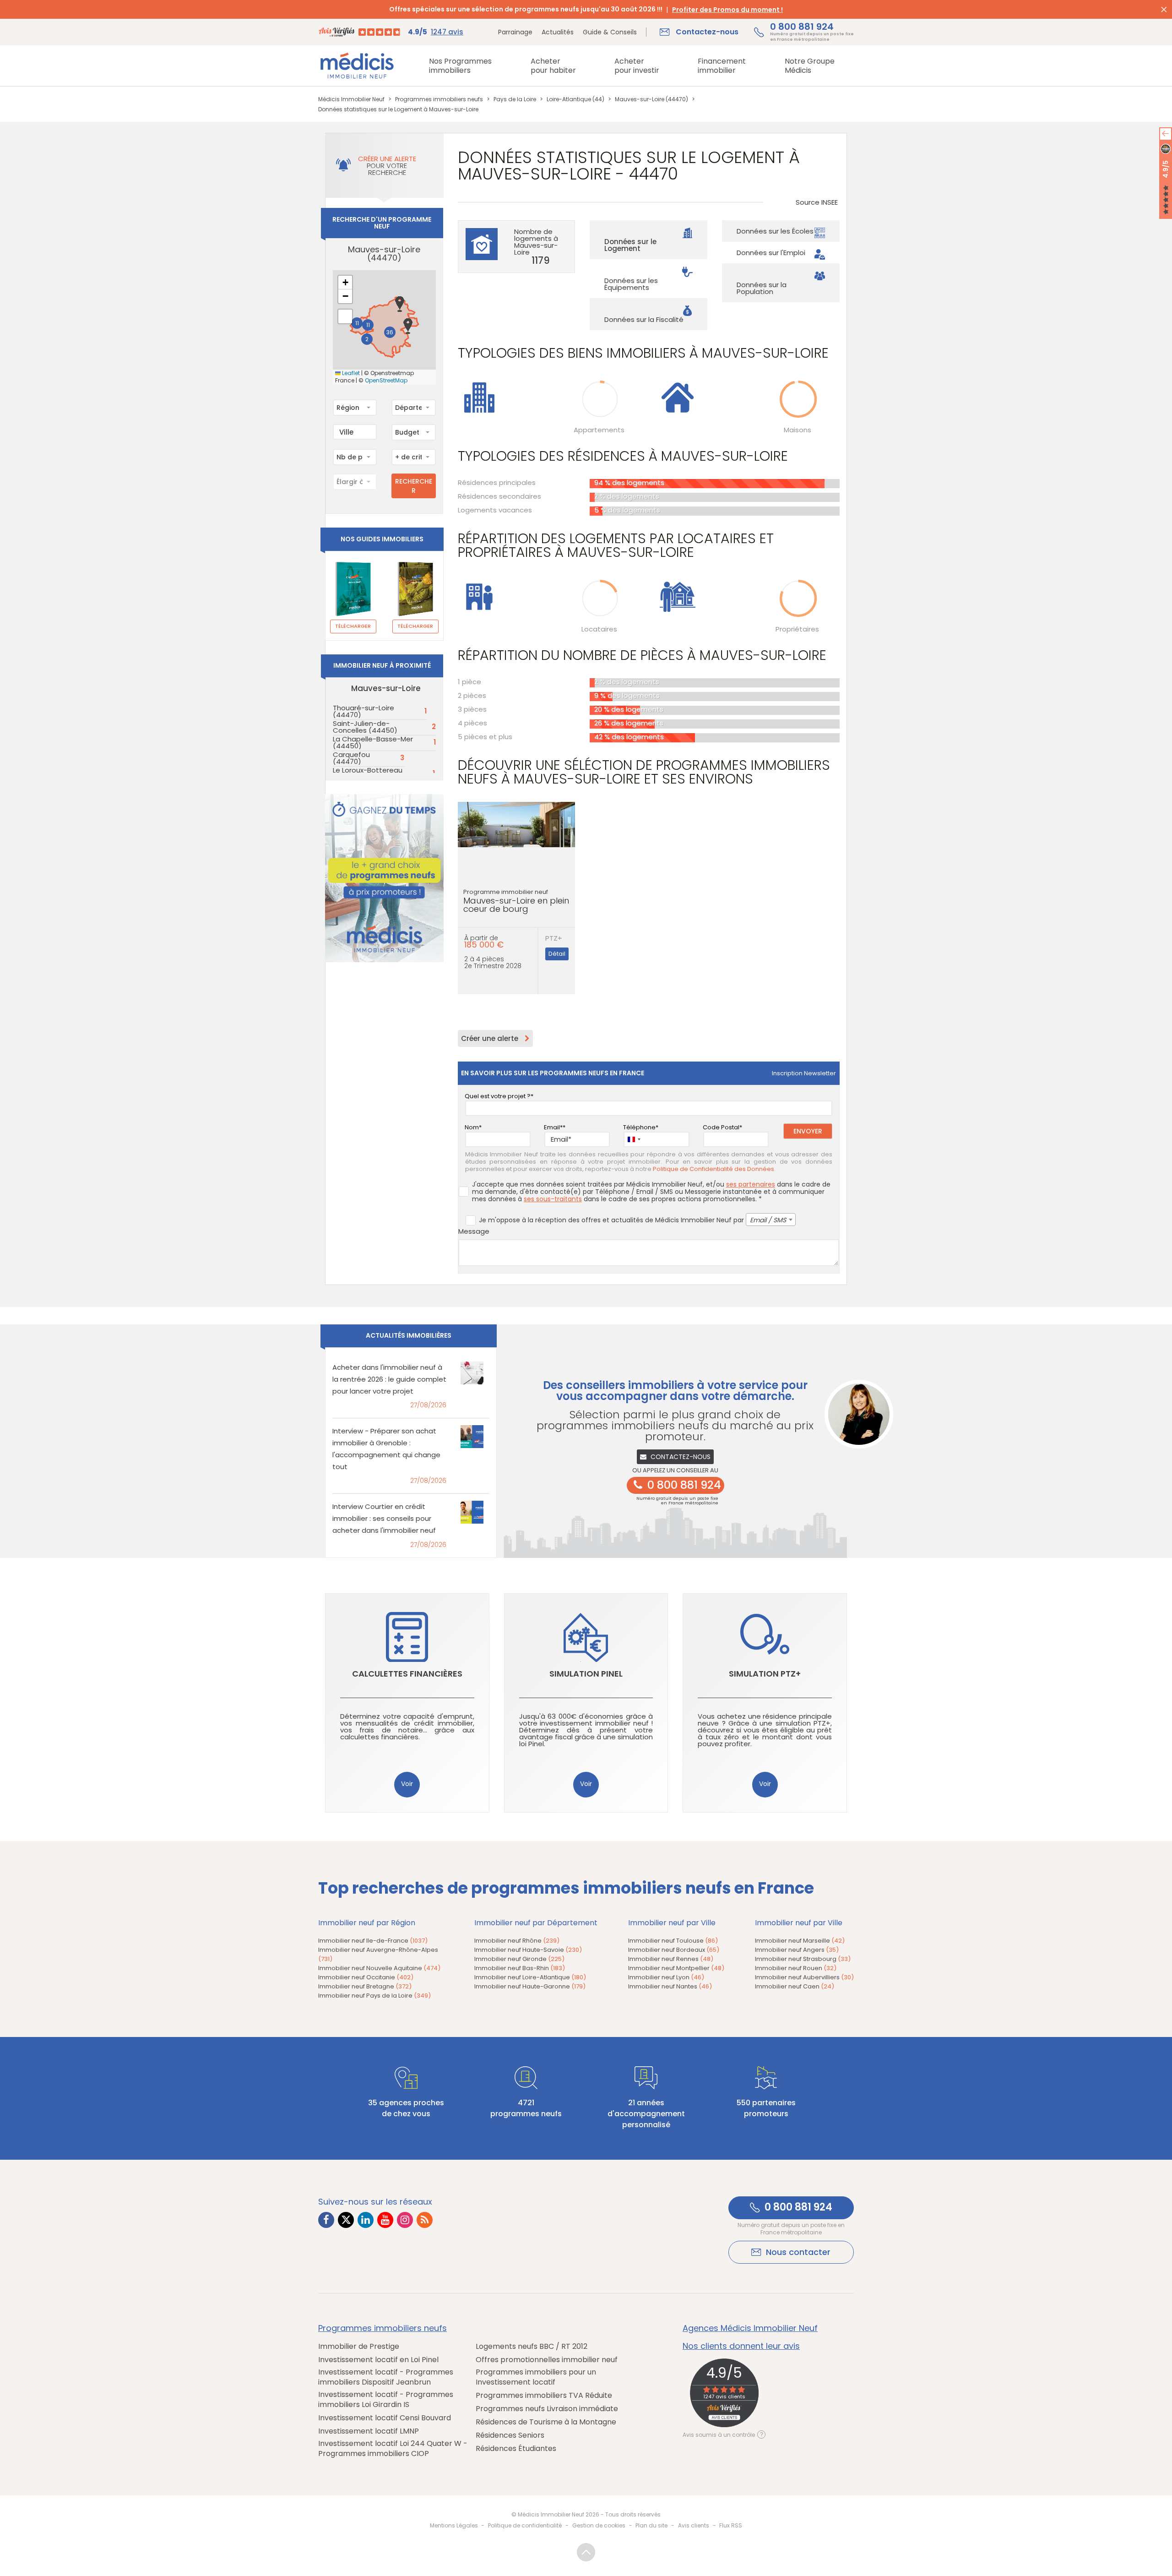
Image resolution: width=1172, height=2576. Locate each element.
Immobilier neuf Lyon (666, 1977)
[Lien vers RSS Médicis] (425, 2220)
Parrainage (515, 32)
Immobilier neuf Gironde (519, 1959)
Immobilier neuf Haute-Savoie (528, 1950)
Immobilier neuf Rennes (671, 1959)
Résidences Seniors (510, 2435)
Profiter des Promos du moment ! (727, 10)
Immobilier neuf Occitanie (366, 1977)
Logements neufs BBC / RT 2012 (532, 2347)
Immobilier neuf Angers (797, 1950)
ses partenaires (751, 1184)
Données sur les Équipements (631, 284)
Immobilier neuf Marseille (800, 1941)
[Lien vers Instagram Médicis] (405, 2220)
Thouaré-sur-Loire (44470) (364, 711)
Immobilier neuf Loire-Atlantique (530, 1977)
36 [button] (390, 332)
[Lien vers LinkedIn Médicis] (366, 2220)
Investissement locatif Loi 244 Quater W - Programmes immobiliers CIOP (393, 2449)
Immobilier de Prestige (359, 2347)
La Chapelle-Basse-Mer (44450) (373, 742)
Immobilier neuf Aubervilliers (804, 1977)
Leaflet (350, 373)
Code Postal (721, 1127)
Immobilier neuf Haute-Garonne (530, 1986)
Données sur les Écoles (775, 231)
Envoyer (808, 1131)
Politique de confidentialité (525, 2525)
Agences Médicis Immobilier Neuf (750, 2328)
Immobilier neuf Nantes (670, 1986)
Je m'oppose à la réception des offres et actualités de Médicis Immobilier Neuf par (632, 1220)
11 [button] (357, 323)
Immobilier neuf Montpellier (676, 1968)
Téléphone (639, 1127)
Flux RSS (731, 2525)
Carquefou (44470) (351, 758)
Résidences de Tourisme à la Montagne (546, 2422)
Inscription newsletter (804, 1073)
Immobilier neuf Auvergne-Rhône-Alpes (378, 1954)
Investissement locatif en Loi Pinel (378, 2360)
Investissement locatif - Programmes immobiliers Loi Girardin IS (386, 2400)
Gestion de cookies (599, 2525)
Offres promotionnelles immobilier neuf (547, 2360)
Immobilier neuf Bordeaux (674, 1950)
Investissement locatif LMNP (369, 2431)
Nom (472, 1127)
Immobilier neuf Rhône (517, 1941)
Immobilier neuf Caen (795, 1986)
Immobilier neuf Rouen (796, 1968)
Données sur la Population (762, 288)
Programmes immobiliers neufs (383, 2328)
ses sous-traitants (553, 1199)
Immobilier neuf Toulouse (673, 1941)
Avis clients (694, 2525)
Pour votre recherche (387, 166)
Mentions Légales (454, 2525)
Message (474, 1231)
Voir (407, 1784)
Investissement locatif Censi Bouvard (385, 2418)
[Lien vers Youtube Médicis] (385, 2220)
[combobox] (355, 408)
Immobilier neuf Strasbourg (803, 1959)
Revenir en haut (586, 2552)
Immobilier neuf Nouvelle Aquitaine (379, 1968)
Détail (557, 954)
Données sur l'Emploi (771, 253)
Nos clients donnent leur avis (741, 2346)
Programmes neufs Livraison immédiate (547, 2409)
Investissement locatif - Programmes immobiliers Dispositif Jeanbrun (386, 2377)
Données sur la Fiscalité (644, 319)
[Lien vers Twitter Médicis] (346, 2220)
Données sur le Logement (630, 245)
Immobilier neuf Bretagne (365, 1986)
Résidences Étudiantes (516, 2449)
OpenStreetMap (386, 381)
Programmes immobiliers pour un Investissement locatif (536, 2377)
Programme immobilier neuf (516, 901)
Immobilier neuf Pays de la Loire (374, 1996)
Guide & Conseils (610, 32)
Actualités (558, 32)
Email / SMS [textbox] (768, 1220)
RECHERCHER (414, 486)
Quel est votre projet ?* (499, 1096)
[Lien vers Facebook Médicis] (326, 2220)
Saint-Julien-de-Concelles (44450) (365, 727)
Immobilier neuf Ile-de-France (373, 1941)
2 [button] (367, 339)
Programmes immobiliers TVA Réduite (544, 2396)
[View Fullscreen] (345, 316)
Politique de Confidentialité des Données (714, 1169)
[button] (400, 304)
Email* (553, 1127)
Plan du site (651, 2525)
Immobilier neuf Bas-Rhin (520, 1968)
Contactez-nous (681, 1457)
